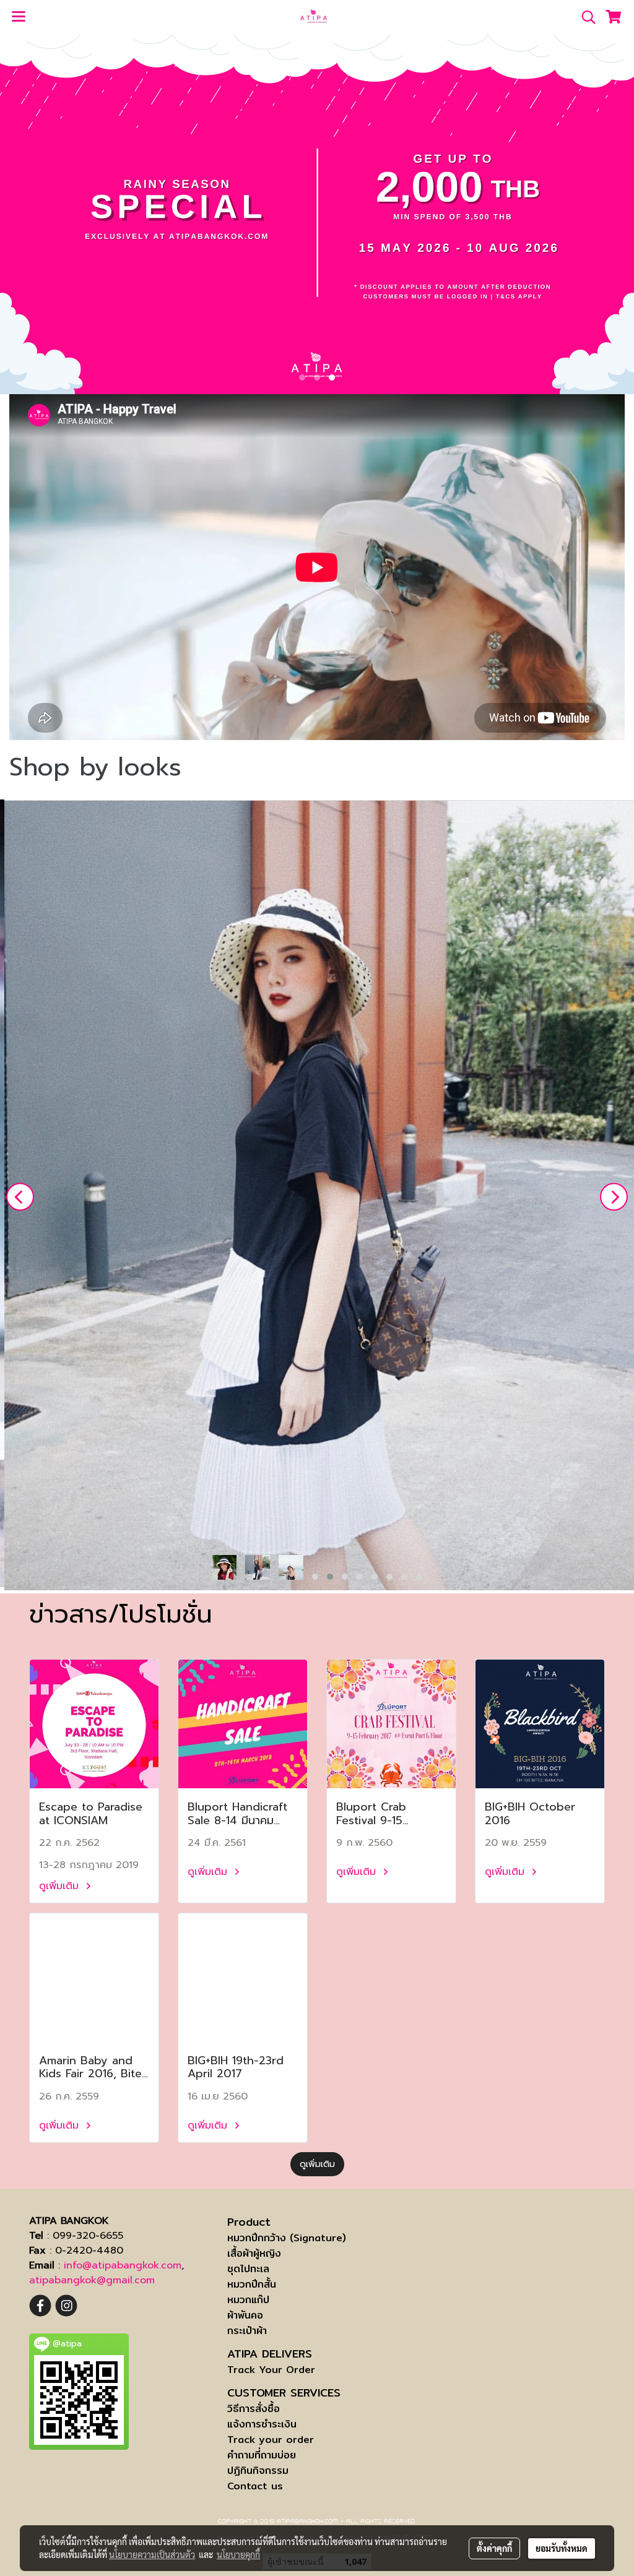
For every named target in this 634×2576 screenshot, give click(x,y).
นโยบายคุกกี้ (238, 2554)
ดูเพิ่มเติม (61, 1886)
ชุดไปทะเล (248, 2269)
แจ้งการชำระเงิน (262, 2424)
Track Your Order (271, 2370)
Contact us (255, 2486)
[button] (584, 17)
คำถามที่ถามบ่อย (262, 2455)
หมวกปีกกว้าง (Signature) (287, 2238)
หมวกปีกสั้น (252, 2284)
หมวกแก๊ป (248, 2300)
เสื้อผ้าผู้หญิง (254, 2253)
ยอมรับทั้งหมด (562, 2548)
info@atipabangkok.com (123, 2265)
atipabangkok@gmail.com (92, 2280)
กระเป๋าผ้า (247, 2331)
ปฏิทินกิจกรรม (258, 2470)
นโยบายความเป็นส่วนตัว (152, 2554)
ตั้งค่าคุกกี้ (494, 2548)
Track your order (271, 2440)
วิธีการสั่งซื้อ (254, 2409)
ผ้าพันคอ (245, 2315)
